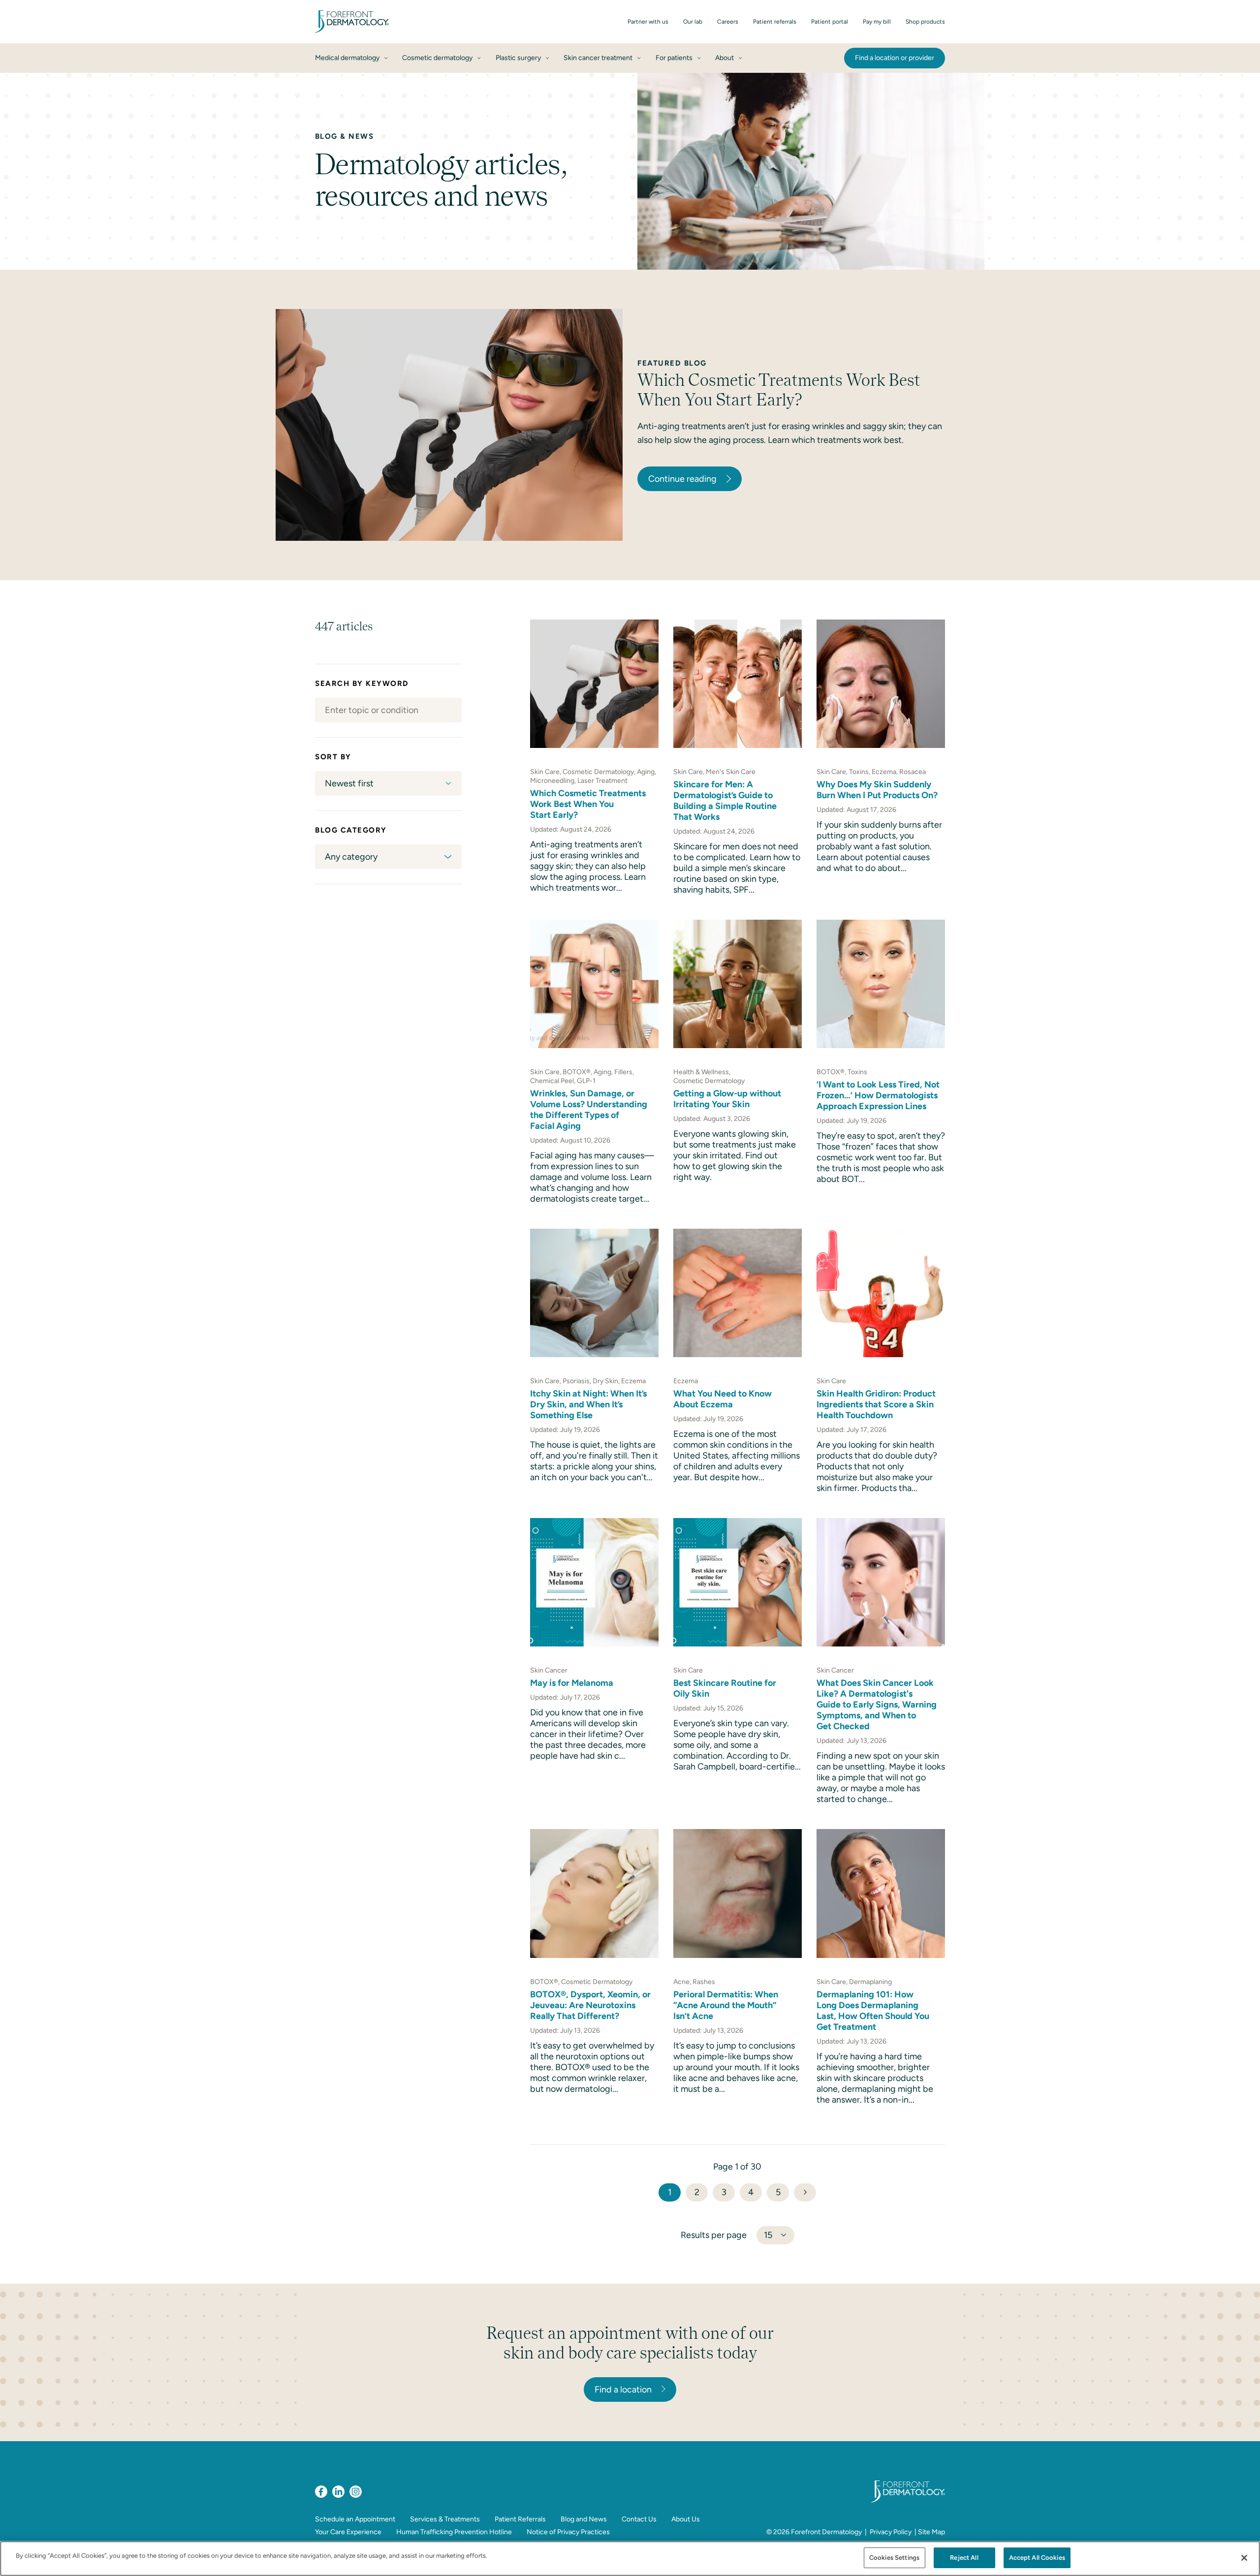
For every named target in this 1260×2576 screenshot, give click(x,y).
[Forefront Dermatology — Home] (352, 22)
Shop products (925, 22)
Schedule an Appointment (355, 2519)
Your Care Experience (348, 2532)
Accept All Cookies (1037, 2558)
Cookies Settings (894, 2558)
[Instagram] (356, 2492)
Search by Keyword (362, 683)
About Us (686, 2519)
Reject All (964, 2558)
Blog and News (584, 2519)
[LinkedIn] (338, 2492)
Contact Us (639, 2519)
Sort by (333, 757)
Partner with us (648, 22)
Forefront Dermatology (826, 2532)
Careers (728, 22)
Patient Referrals (520, 2519)
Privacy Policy (891, 2532)
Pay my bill (877, 22)
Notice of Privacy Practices (568, 2532)
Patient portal (830, 22)
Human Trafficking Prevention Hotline (454, 2532)
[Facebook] (321, 2492)
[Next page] (805, 2192)
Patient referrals (775, 22)
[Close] (1244, 2558)
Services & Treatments (445, 2519)
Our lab (693, 22)
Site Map (931, 2532)
